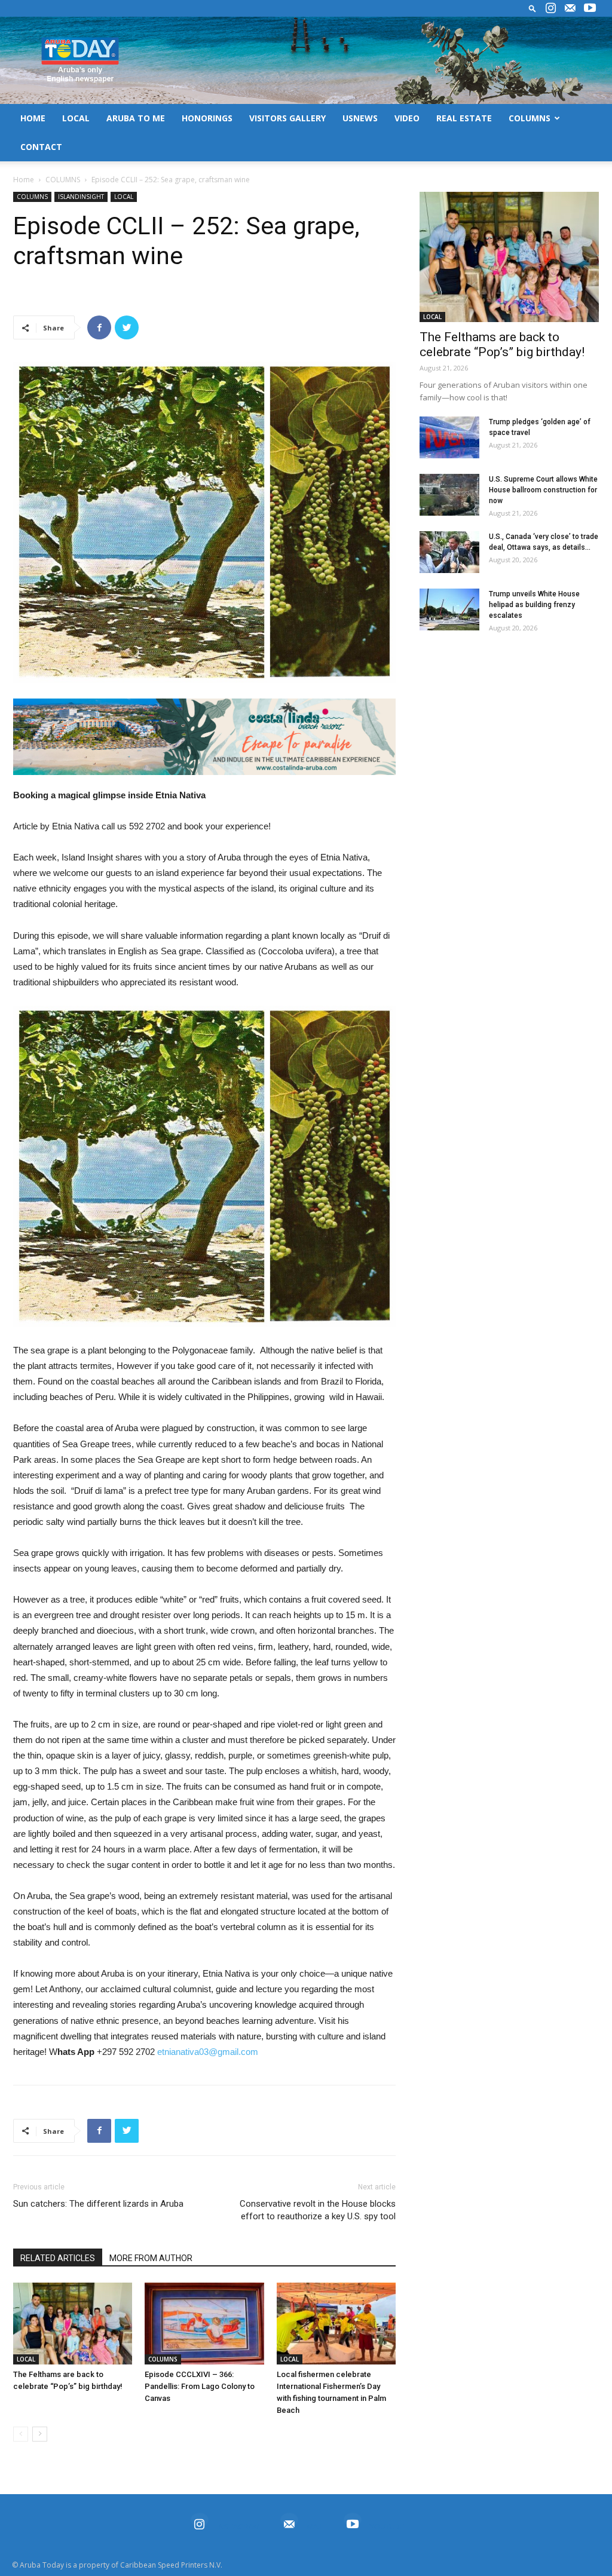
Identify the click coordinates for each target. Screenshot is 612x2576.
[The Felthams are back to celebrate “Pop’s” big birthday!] (73, 2324)
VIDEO (407, 118)
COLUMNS (530, 118)
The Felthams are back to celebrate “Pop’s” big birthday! (502, 344)
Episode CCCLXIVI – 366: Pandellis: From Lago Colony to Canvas (200, 2386)
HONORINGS (207, 118)
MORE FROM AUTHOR (151, 2258)
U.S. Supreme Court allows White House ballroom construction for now (543, 490)
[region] (204, 737)
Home (24, 180)
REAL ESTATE (464, 118)
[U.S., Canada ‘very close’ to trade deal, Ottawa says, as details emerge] (449, 552)
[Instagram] (550, 8)
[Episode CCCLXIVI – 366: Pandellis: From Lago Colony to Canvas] (204, 2324)
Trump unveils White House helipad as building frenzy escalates (534, 605)
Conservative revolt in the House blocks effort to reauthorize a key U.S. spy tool (318, 2210)
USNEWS (360, 118)
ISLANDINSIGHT (81, 197)
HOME (33, 118)
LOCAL (76, 118)
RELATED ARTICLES (58, 2258)
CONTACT (41, 147)
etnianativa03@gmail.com (208, 2052)
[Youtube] (590, 8)
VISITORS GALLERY (287, 118)
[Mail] (570, 8)
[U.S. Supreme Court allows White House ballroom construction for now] (449, 495)
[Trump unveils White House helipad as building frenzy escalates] (449, 609)
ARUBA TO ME (136, 118)
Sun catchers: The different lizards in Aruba (98, 2204)
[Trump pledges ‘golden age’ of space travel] (449, 437)
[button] (533, 8)
